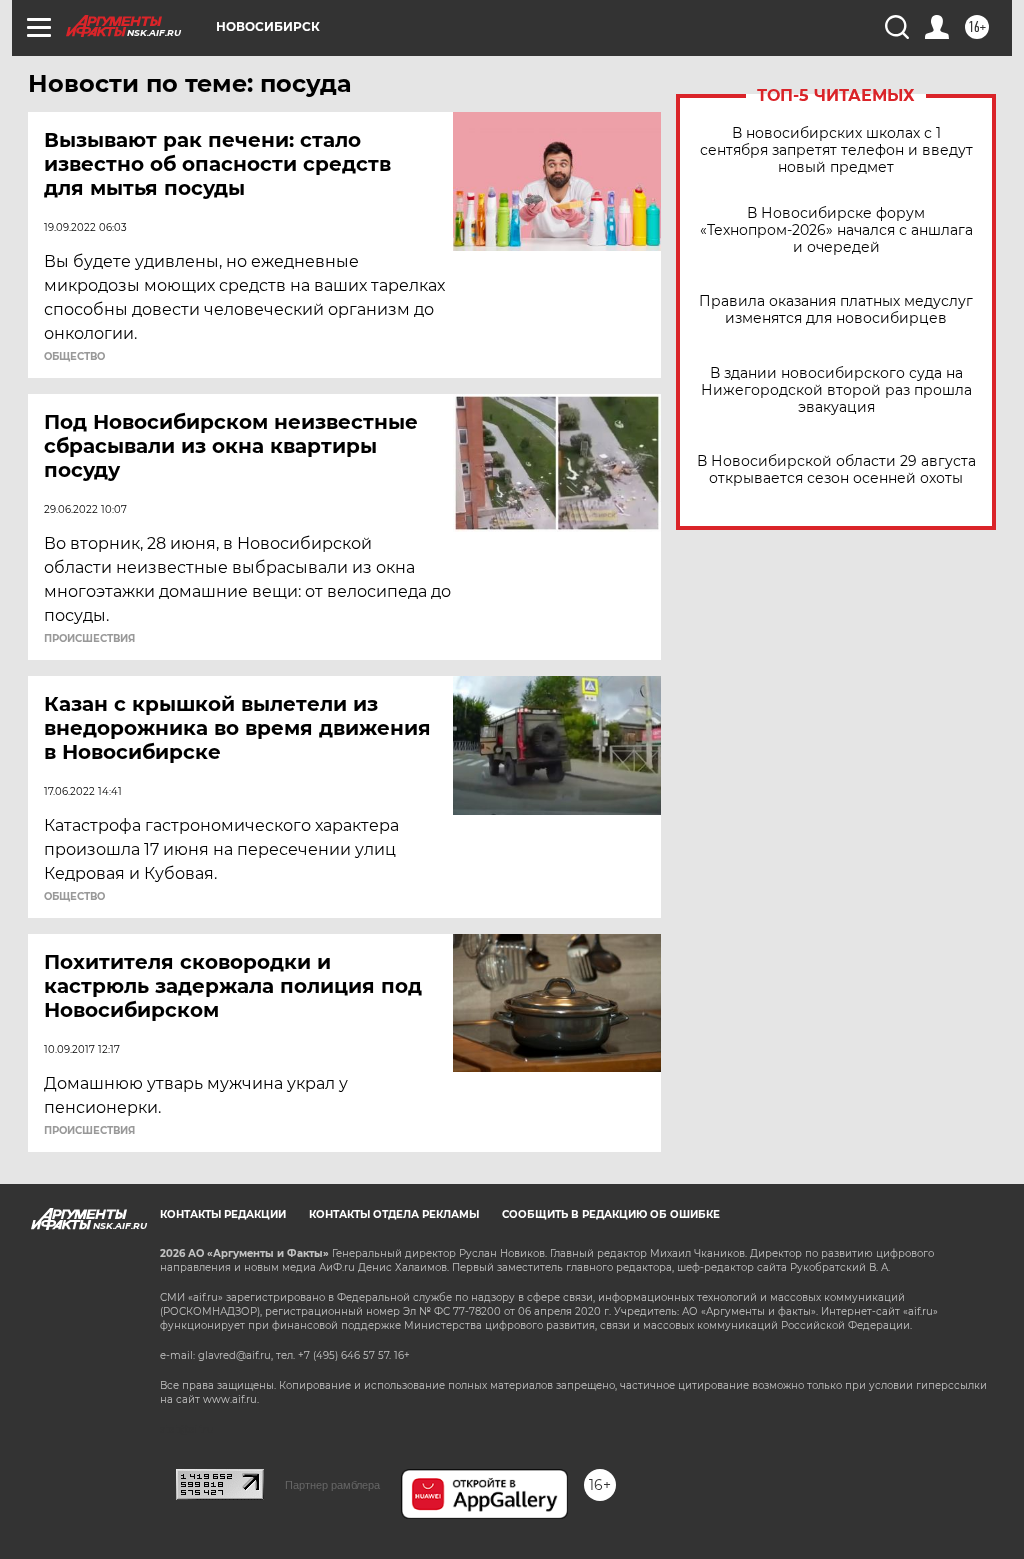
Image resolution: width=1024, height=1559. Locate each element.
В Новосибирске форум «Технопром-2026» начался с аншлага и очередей (836, 230)
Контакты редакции (223, 1214)
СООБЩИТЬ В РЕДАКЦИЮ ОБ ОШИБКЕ (611, 1214)
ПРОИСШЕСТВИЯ (89, 639)
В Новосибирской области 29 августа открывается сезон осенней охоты (836, 470)
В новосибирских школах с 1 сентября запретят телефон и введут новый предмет (836, 150)
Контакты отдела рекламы (394, 1214)
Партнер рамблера (332, 1485)
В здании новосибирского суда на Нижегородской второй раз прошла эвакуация (836, 390)
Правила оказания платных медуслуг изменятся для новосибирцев (836, 310)
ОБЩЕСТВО (74, 357)
